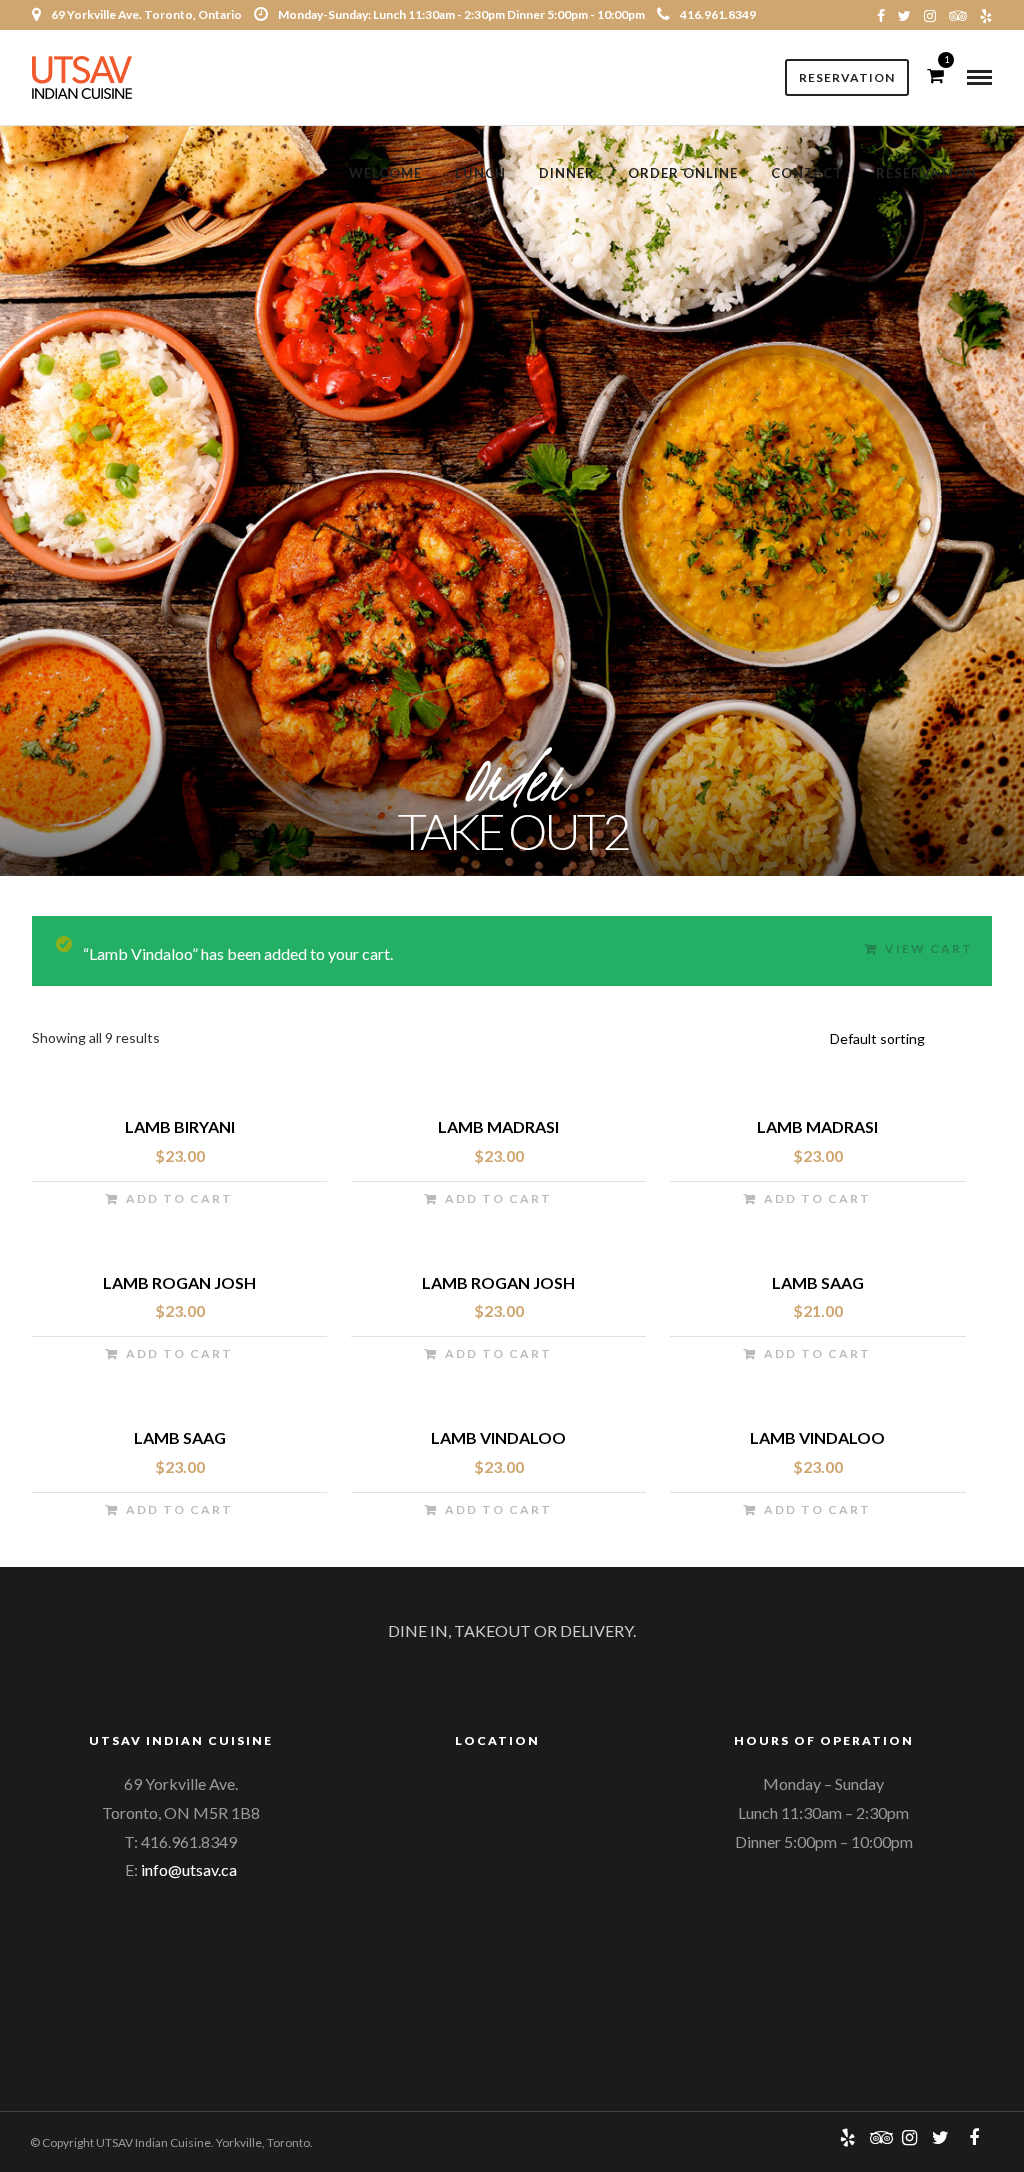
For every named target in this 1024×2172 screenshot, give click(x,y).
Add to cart (179, 1198)
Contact (807, 173)
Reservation (847, 77)
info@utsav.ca (189, 1869)
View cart (929, 948)
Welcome (385, 173)
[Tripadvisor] (958, 15)
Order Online (683, 173)
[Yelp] (986, 15)
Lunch (480, 173)
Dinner (567, 173)
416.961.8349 (718, 14)
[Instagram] (930, 15)
